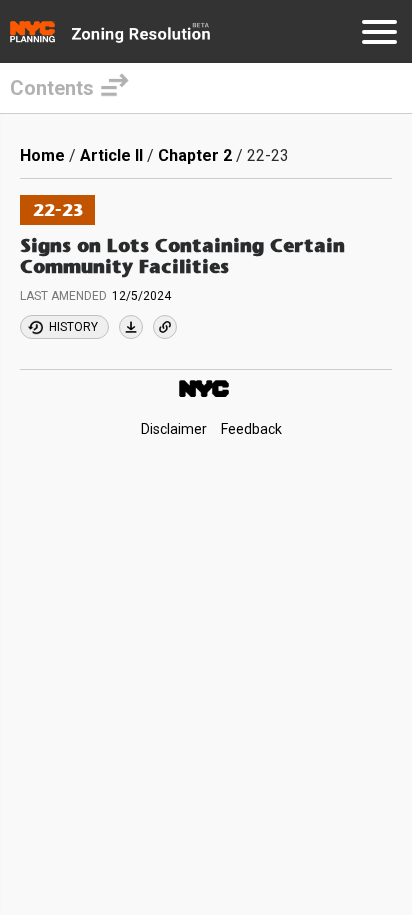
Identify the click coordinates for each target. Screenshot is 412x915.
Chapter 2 (195, 155)
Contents (52, 88)
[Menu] (379, 35)
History (73, 327)
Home (42, 155)
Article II (111, 155)
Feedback (251, 429)
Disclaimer (174, 429)
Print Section (131, 327)
